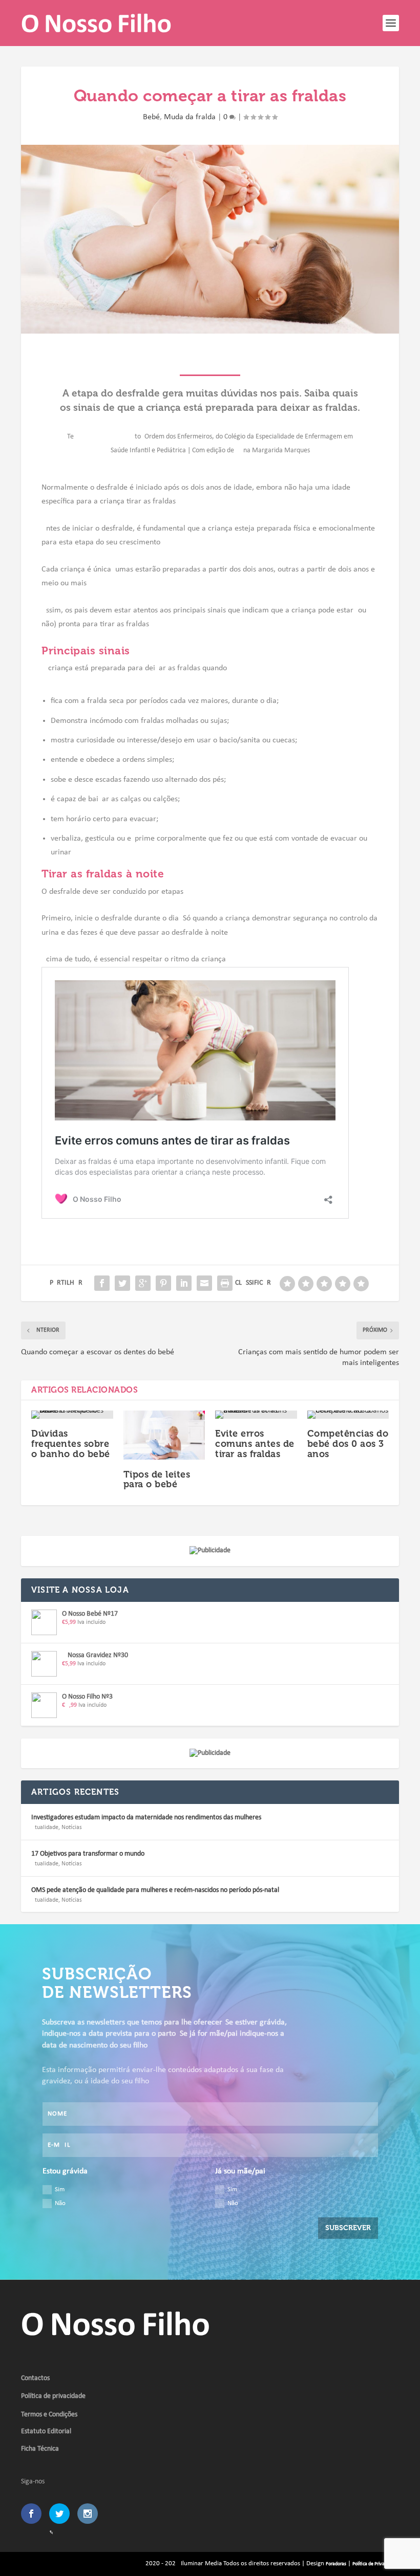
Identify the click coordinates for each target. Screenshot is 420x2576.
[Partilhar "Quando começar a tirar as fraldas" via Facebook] (102, 1283)
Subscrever (348, 2228)
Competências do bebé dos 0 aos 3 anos (348, 1444)
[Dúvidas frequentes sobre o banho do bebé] (72, 1415)
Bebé (151, 117)
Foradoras (336, 2564)
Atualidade (45, 1828)
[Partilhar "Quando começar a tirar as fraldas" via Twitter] (122, 1283)
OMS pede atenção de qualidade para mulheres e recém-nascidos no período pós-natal (155, 1890)
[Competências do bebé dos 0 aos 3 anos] (348, 1415)
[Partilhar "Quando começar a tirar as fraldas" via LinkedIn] (184, 1283)
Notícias (72, 1828)
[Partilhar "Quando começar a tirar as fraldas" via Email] (204, 1283)
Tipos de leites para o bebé (157, 1480)
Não (60, 2203)
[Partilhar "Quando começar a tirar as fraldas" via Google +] (143, 1283)
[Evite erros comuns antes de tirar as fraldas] (256, 1415)
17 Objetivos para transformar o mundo (88, 1854)
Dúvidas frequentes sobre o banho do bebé (71, 1444)
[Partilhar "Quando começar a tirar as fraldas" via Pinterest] (163, 1283)
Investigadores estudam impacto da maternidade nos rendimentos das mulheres (146, 1818)
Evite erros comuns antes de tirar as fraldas (255, 1444)
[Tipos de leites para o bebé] (164, 1435)
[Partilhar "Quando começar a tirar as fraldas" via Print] (225, 1283)
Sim (60, 2189)
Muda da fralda (190, 117)
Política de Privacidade (375, 2564)
